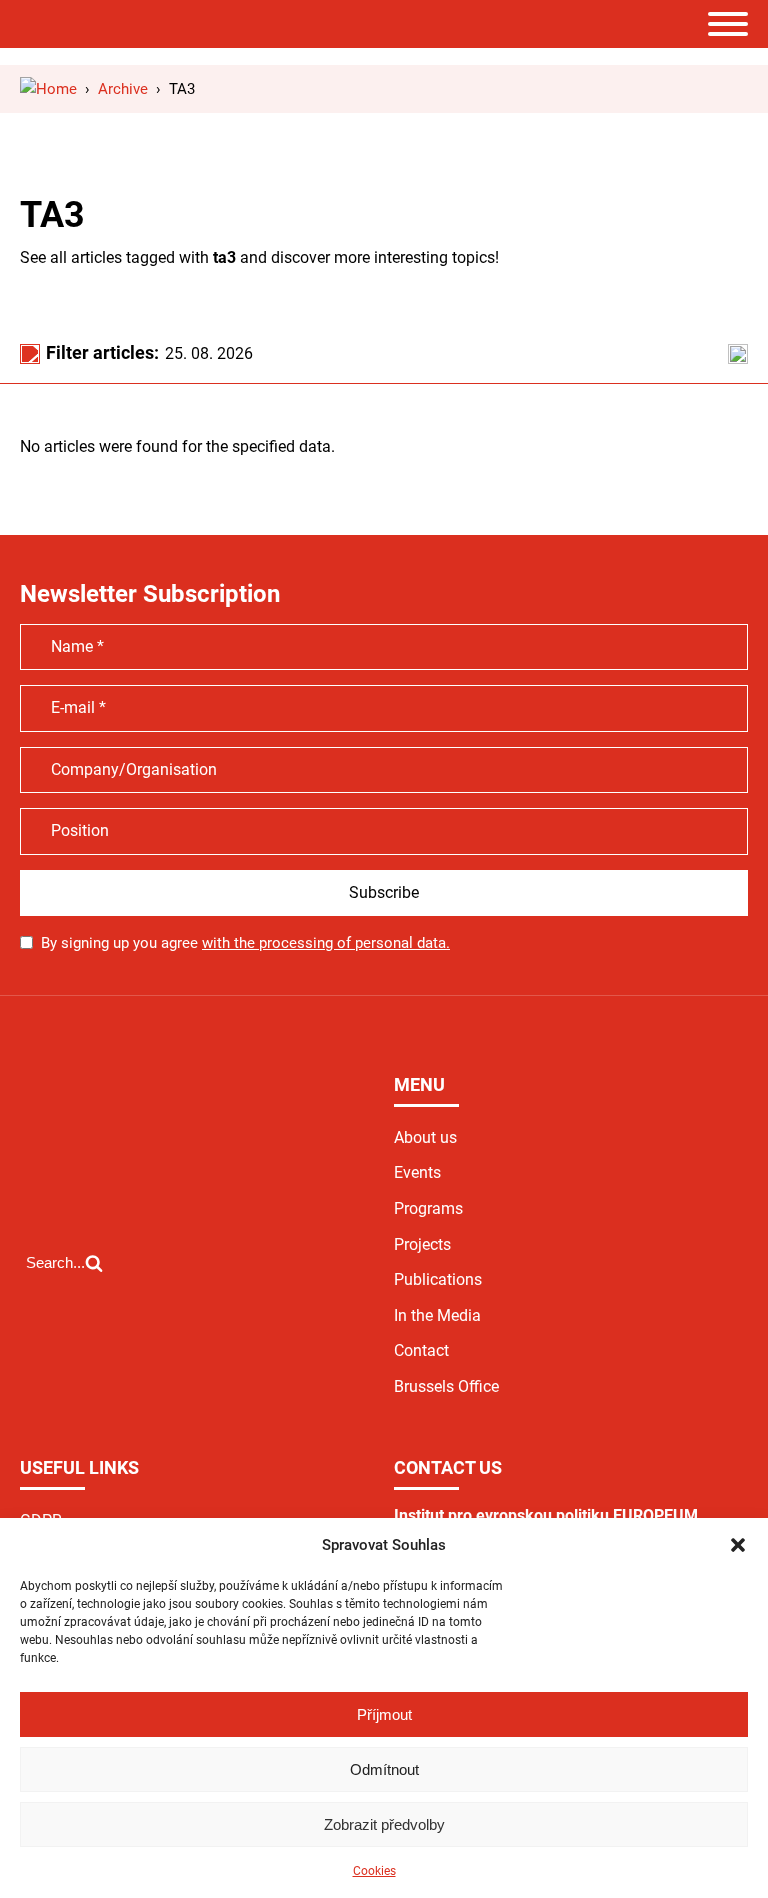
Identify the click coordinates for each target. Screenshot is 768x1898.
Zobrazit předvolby (384, 1824)
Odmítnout (384, 1769)
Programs (428, 1208)
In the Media (437, 1315)
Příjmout (384, 1714)
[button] (738, 1545)
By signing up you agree (245, 943)
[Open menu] (728, 24)
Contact (421, 1350)
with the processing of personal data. (326, 943)
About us (425, 1137)
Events (417, 1172)
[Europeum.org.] (48, 89)
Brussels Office (446, 1386)
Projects (422, 1244)
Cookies (374, 1871)
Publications (438, 1279)
